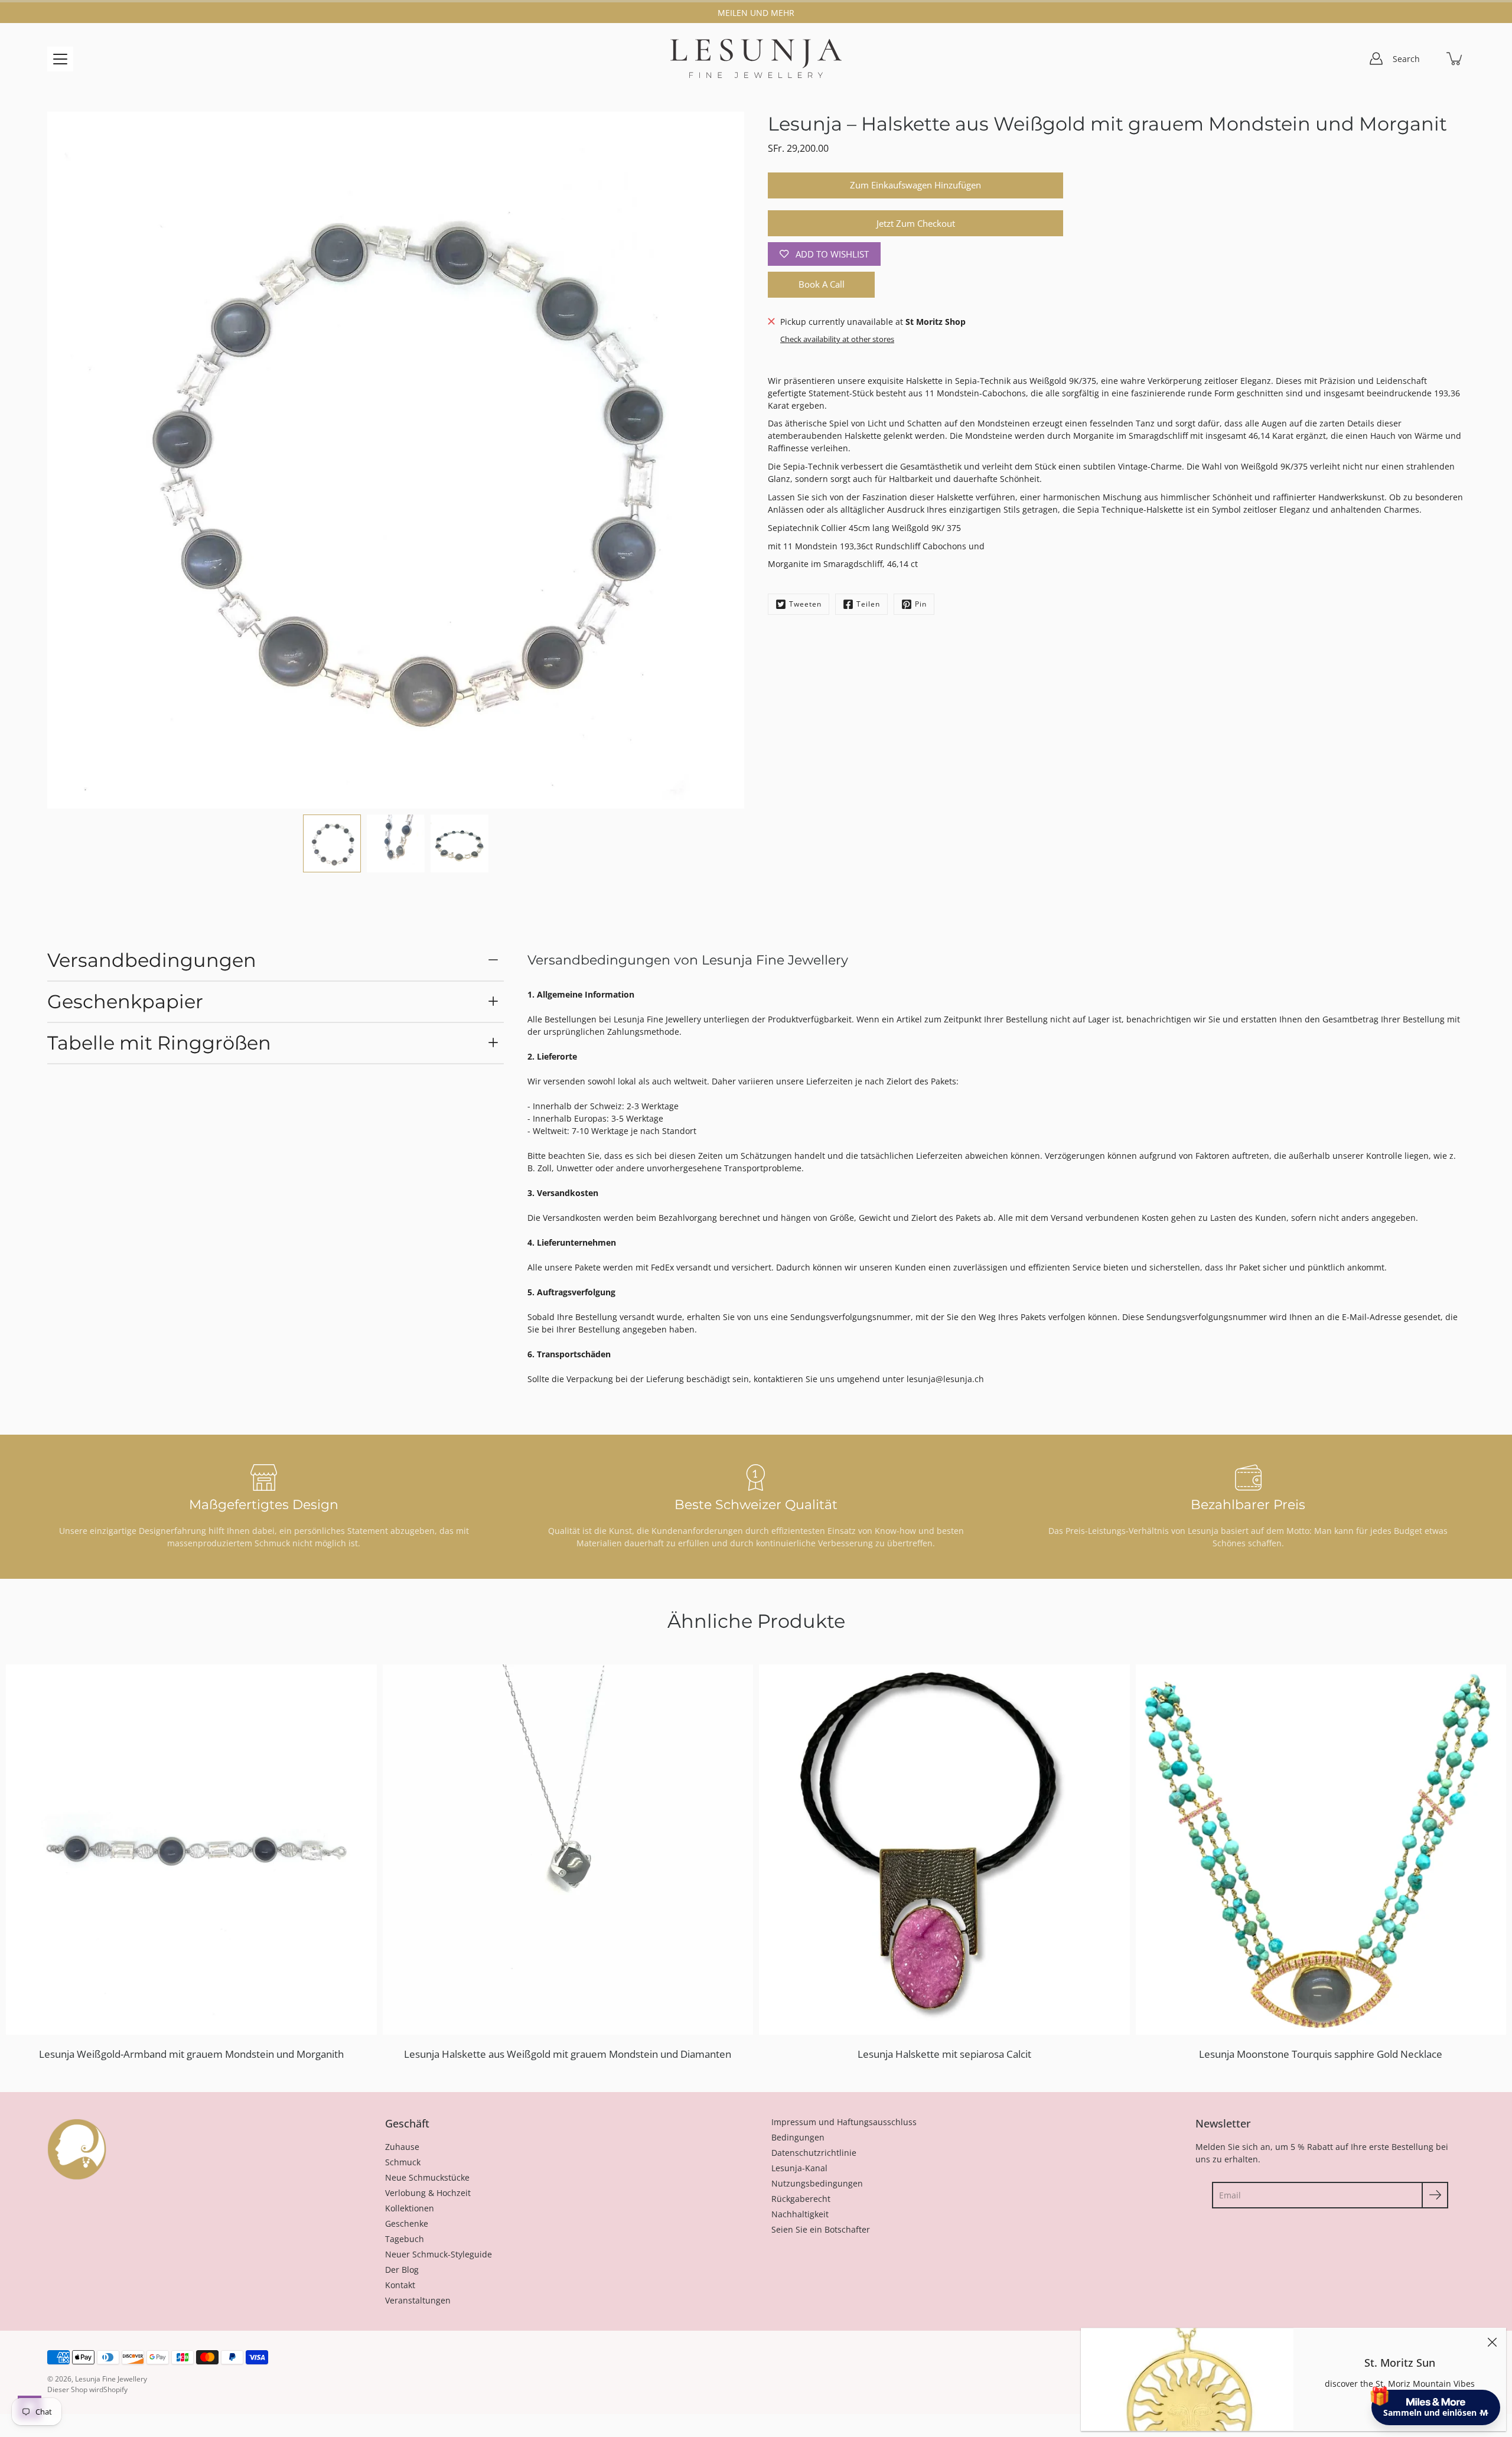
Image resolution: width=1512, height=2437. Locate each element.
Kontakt (400, 2285)
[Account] (1376, 58)
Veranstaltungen (418, 2300)
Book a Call (822, 284)
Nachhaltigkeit (800, 2214)
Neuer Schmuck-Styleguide (439, 2254)
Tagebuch (405, 2239)
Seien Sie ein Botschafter (821, 2229)
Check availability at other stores (837, 339)
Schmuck (403, 2162)
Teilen (868, 604)
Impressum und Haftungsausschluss (844, 2122)
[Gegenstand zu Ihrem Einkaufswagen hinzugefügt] (1455, 58)
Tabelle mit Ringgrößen (159, 1043)
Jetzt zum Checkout (916, 224)
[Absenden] (1435, 2195)
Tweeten (805, 604)
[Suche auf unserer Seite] (1429, 58)
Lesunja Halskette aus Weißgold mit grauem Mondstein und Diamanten (568, 2054)
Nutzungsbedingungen (817, 2183)
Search (1406, 59)
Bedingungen (798, 2137)
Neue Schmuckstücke (427, 2177)
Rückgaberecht (801, 2199)
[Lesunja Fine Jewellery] (756, 58)
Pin (921, 604)
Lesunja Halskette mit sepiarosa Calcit (944, 2054)
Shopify (115, 2389)
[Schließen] (1492, 2342)
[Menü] (60, 59)
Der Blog (402, 2270)
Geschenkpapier (125, 1001)
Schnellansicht (197, 1849)
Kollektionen (410, 2208)
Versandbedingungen (152, 960)
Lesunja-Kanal (799, 2168)
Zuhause (402, 2147)
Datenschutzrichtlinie (814, 2153)
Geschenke (407, 2223)
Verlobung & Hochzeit (428, 2193)
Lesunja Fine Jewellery (111, 2379)
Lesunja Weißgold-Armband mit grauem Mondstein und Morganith (191, 2054)
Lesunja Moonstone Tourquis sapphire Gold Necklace (1321, 2054)
